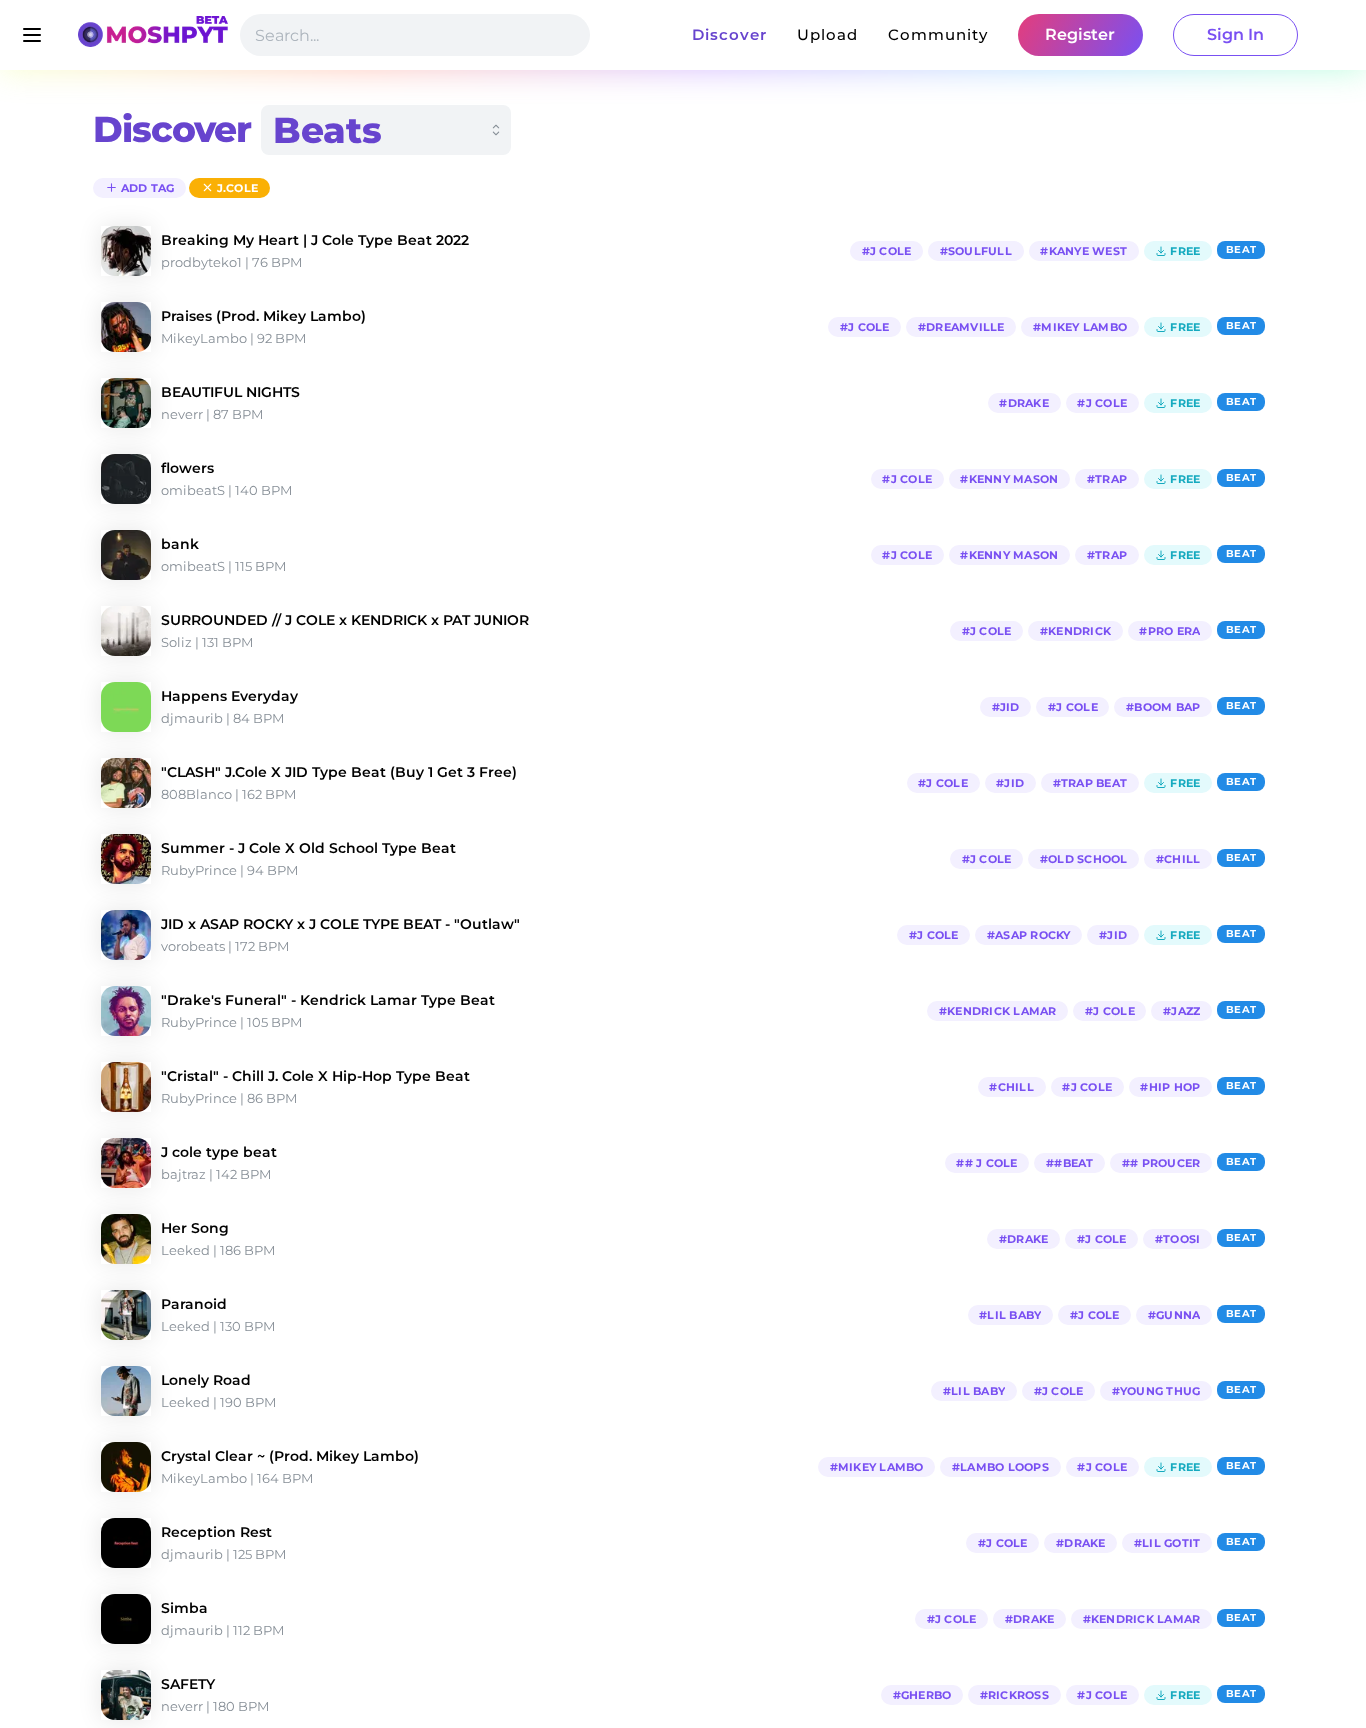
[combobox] (386, 130)
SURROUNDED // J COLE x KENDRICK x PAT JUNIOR (345, 620)
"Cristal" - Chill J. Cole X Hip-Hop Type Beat (315, 1076)
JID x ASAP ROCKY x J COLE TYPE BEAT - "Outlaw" (340, 924)
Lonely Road (206, 1380)
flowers (187, 468)
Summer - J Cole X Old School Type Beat (308, 848)
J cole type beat (219, 1152)
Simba (184, 1608)
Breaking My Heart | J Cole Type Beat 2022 (315, 240)
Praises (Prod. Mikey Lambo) (263, 316)
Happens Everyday (229, 696)
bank (180, 544)
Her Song (195, 1228)
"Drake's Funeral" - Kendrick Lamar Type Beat (328, 1000)
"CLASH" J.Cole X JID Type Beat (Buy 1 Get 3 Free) (339, 772)
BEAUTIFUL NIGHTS (230, 392)
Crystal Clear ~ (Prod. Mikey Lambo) (290, 1456)
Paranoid (194, 1304)
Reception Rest (216, 1532)
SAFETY (188, 1684)
